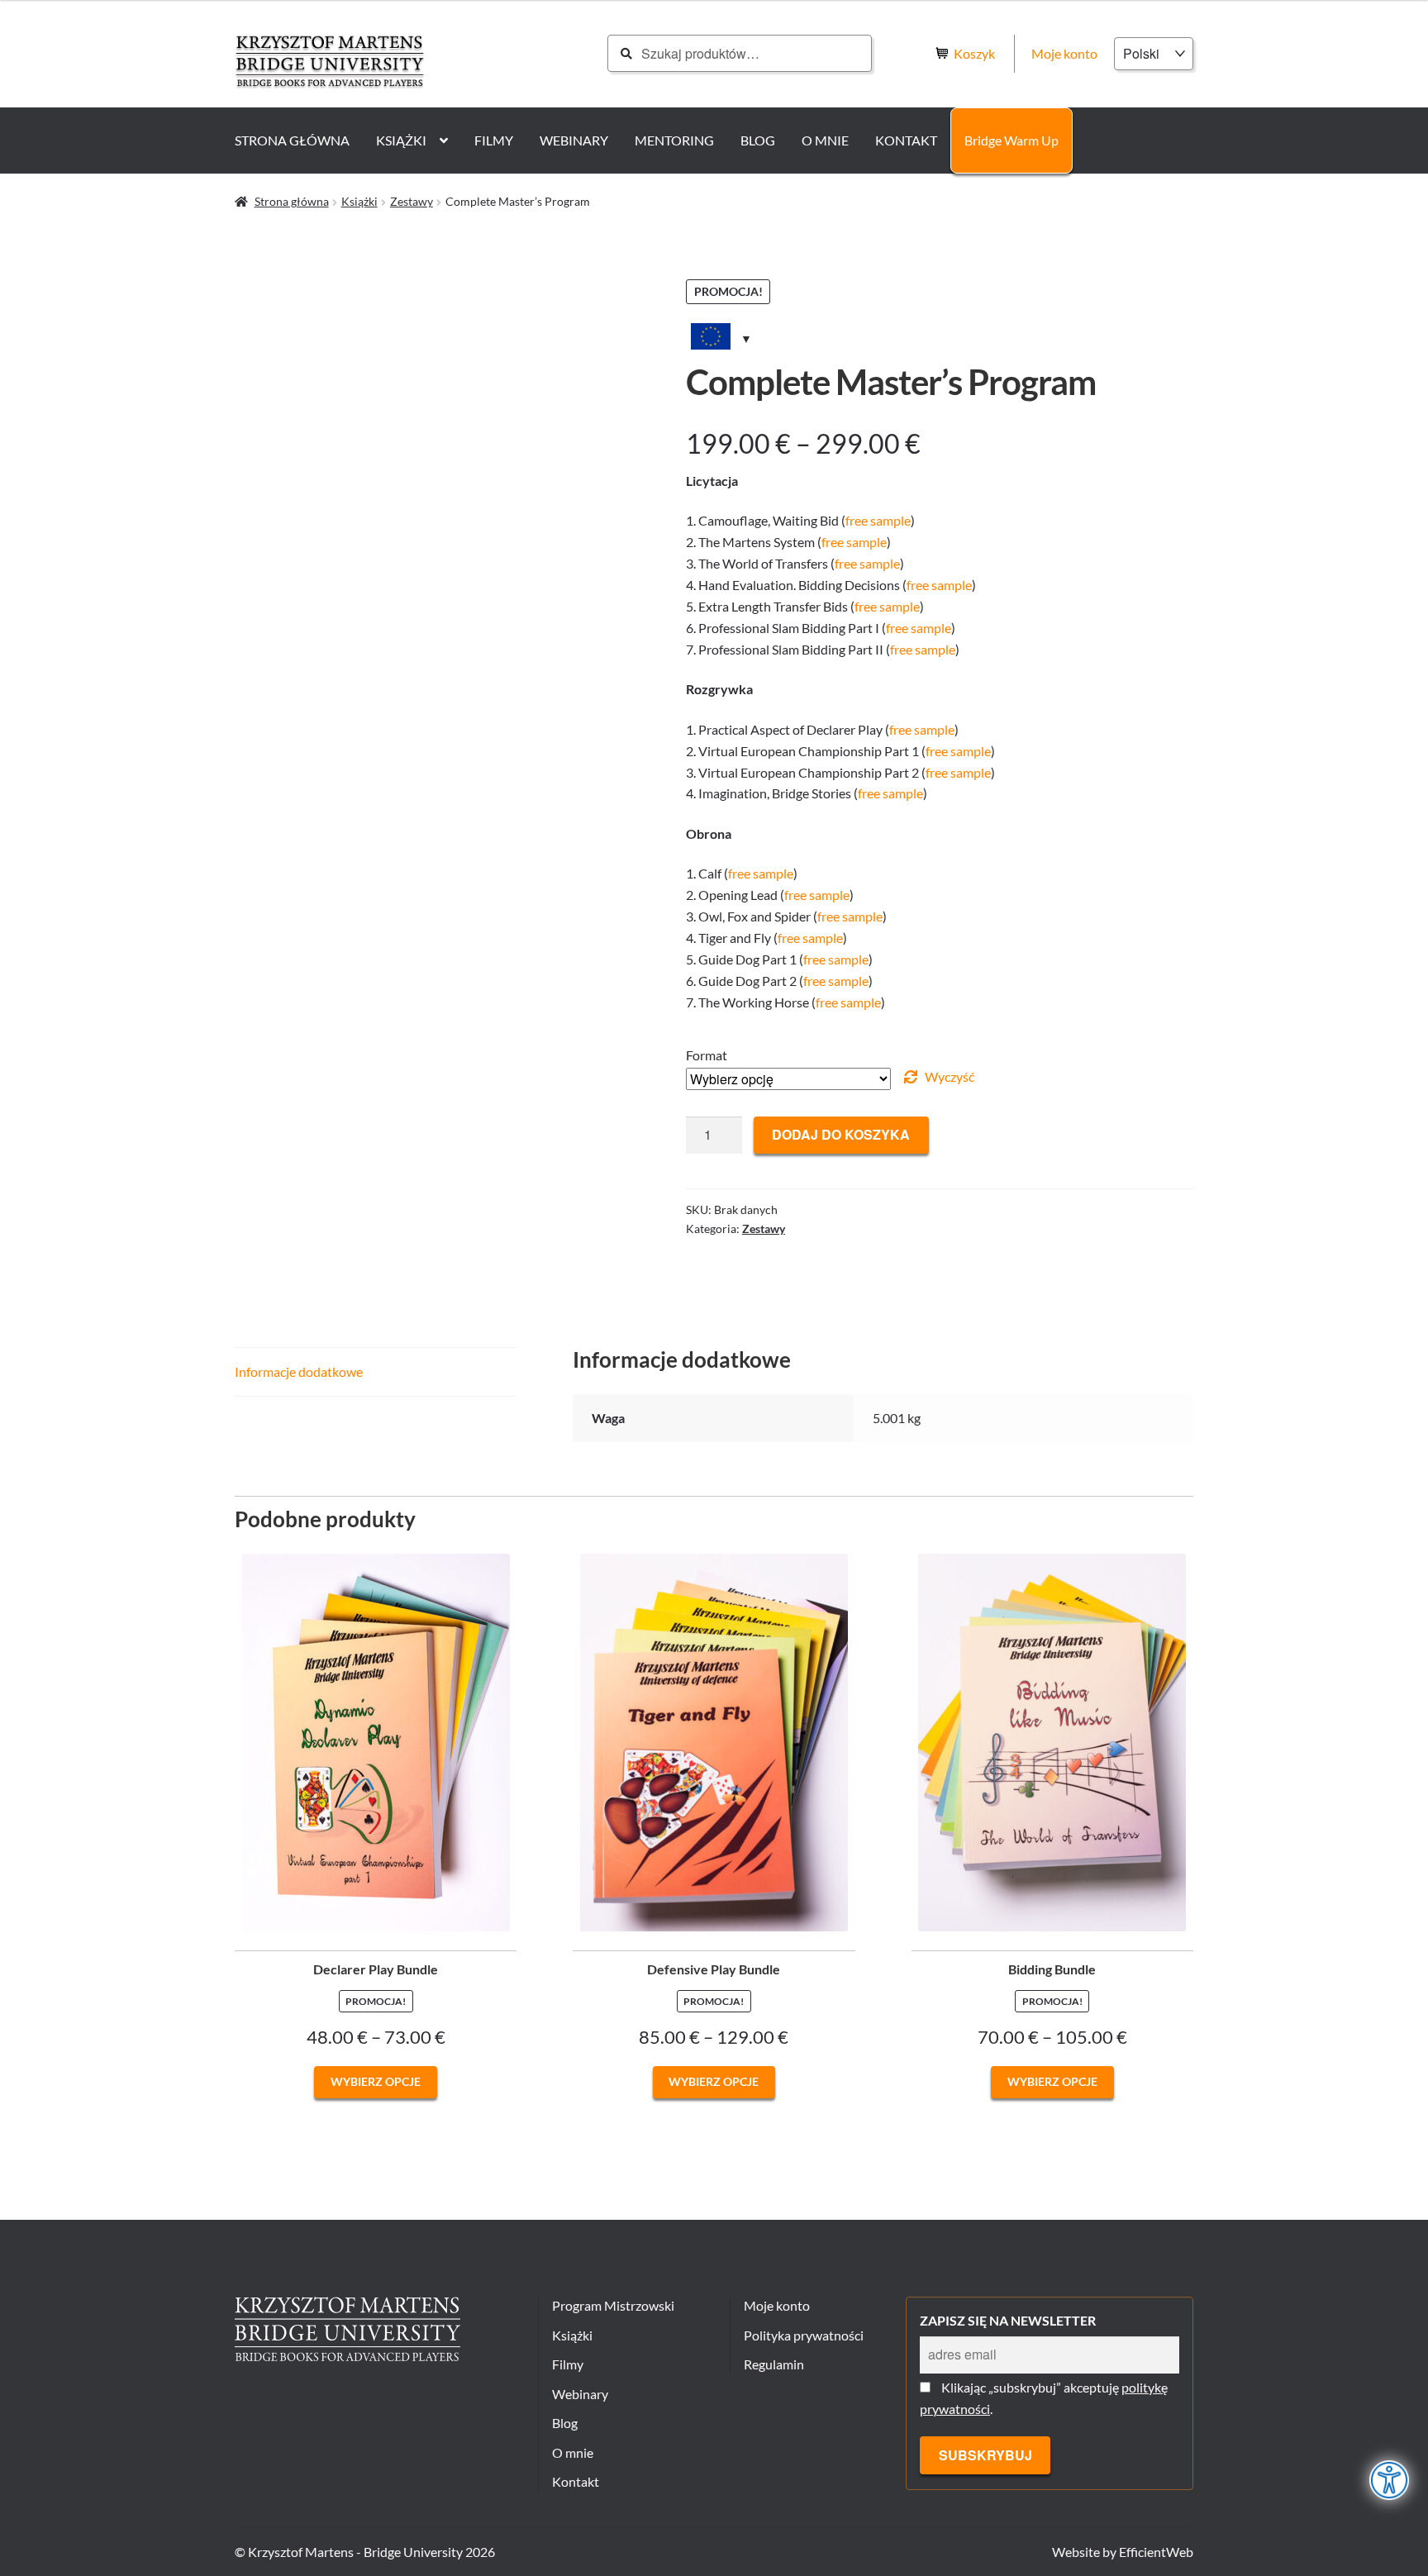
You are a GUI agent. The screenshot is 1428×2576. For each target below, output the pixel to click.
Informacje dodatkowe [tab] (299, 1371)
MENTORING (674, 140)
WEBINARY (574, 140)
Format (707, 1055)
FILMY (494, 140)
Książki (359, 201)
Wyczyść (950, 1076)
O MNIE (825, 140)
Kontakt (576, 2481)
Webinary (580, 2394)
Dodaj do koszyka (841, 1134)
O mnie (573, 2452)
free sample (878, 520)
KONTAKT (906, 140)
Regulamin (774, 2364)
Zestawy (412, 201)
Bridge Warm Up (1011, 140)
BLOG (758, 140)
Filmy (568, 2364)
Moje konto (1064, 53)
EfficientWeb (1156, 2552)
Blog (565, 2423)
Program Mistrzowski (613, 2305)
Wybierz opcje (376, 2081)
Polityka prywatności (804, 2335)
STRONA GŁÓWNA (292, 140)
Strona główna (292, 201)
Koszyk (976, 53)
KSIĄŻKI (401, 140)
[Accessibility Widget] (1390, 2480)
